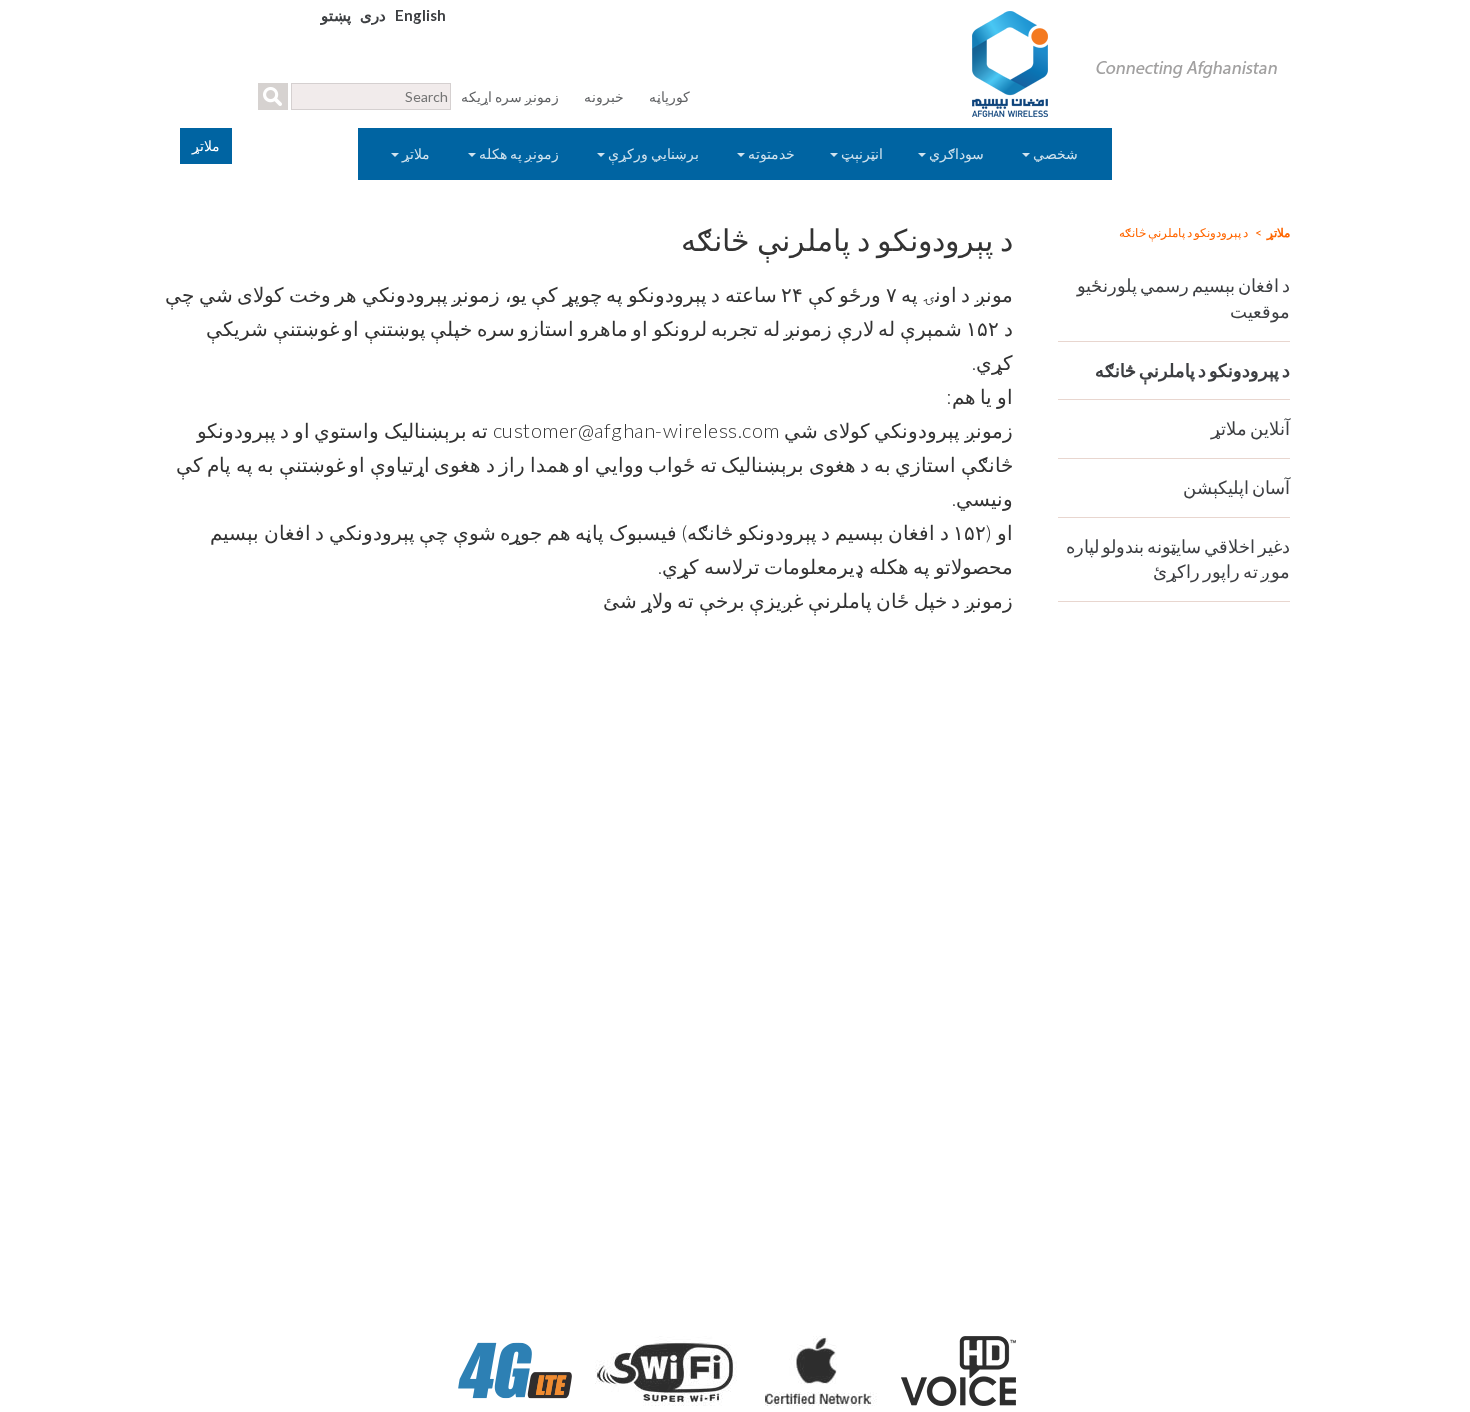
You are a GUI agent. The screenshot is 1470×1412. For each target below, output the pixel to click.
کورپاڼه (669, 96)
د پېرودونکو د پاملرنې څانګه (1192, 370)
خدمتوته (770, 153)
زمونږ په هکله (519, 153)
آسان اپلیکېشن (1236, 487)
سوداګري (956, 153)
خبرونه (604, 96)
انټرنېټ (860, 153)
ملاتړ (416, 153)
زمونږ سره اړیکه (510, 96)
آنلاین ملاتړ (1250, 428)
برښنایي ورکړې (653, 153)
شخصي (1055, 153)
